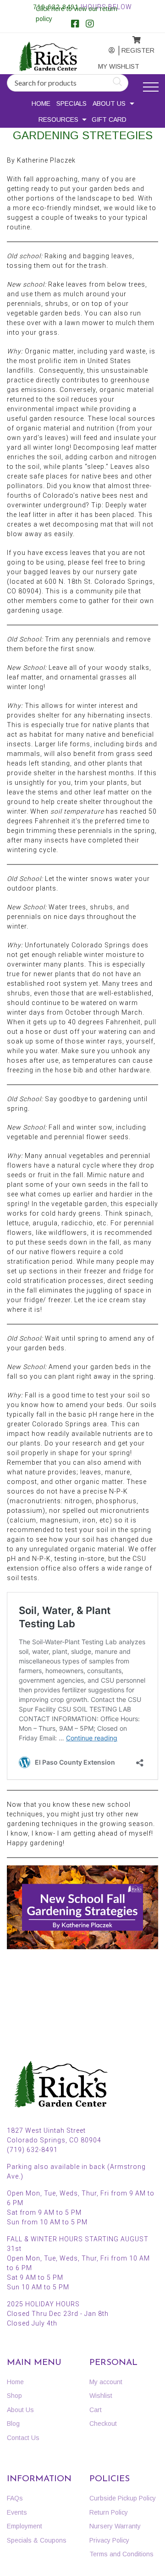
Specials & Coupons (37, 2540)
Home (41, 103)
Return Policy (109, 2512)
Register (131, 50)
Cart (96, 2410)
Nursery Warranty (115, 2526)
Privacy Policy (109, 2540)
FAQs (15, 2498)
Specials (71, 103)
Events (17, 2512)
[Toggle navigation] (151, 87)
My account (107, 51)
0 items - (131, 37)
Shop (14, 2396)
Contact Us (23, 2438)
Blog (13, 2424)
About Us (109, 103)
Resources (58, 120)
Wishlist (101, 2396)
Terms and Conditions (121, 2554)
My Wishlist (108, 66)
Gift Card (109, 120)
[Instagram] (90, 25)
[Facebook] (75, 25)
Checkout (103, 2424)
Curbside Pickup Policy (123, 2498)
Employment (25, 2526)
